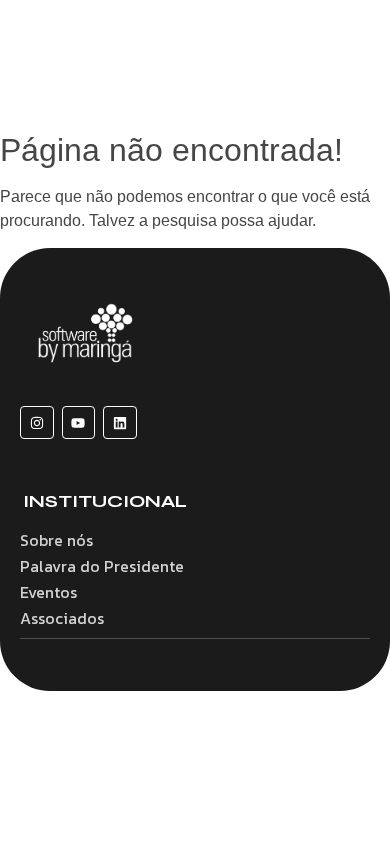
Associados (62, 618)
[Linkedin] (120, 423)
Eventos (48, 592)
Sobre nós (56, 540)
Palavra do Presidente (102, 566)
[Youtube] (79, 423)
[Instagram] (37, 423)
